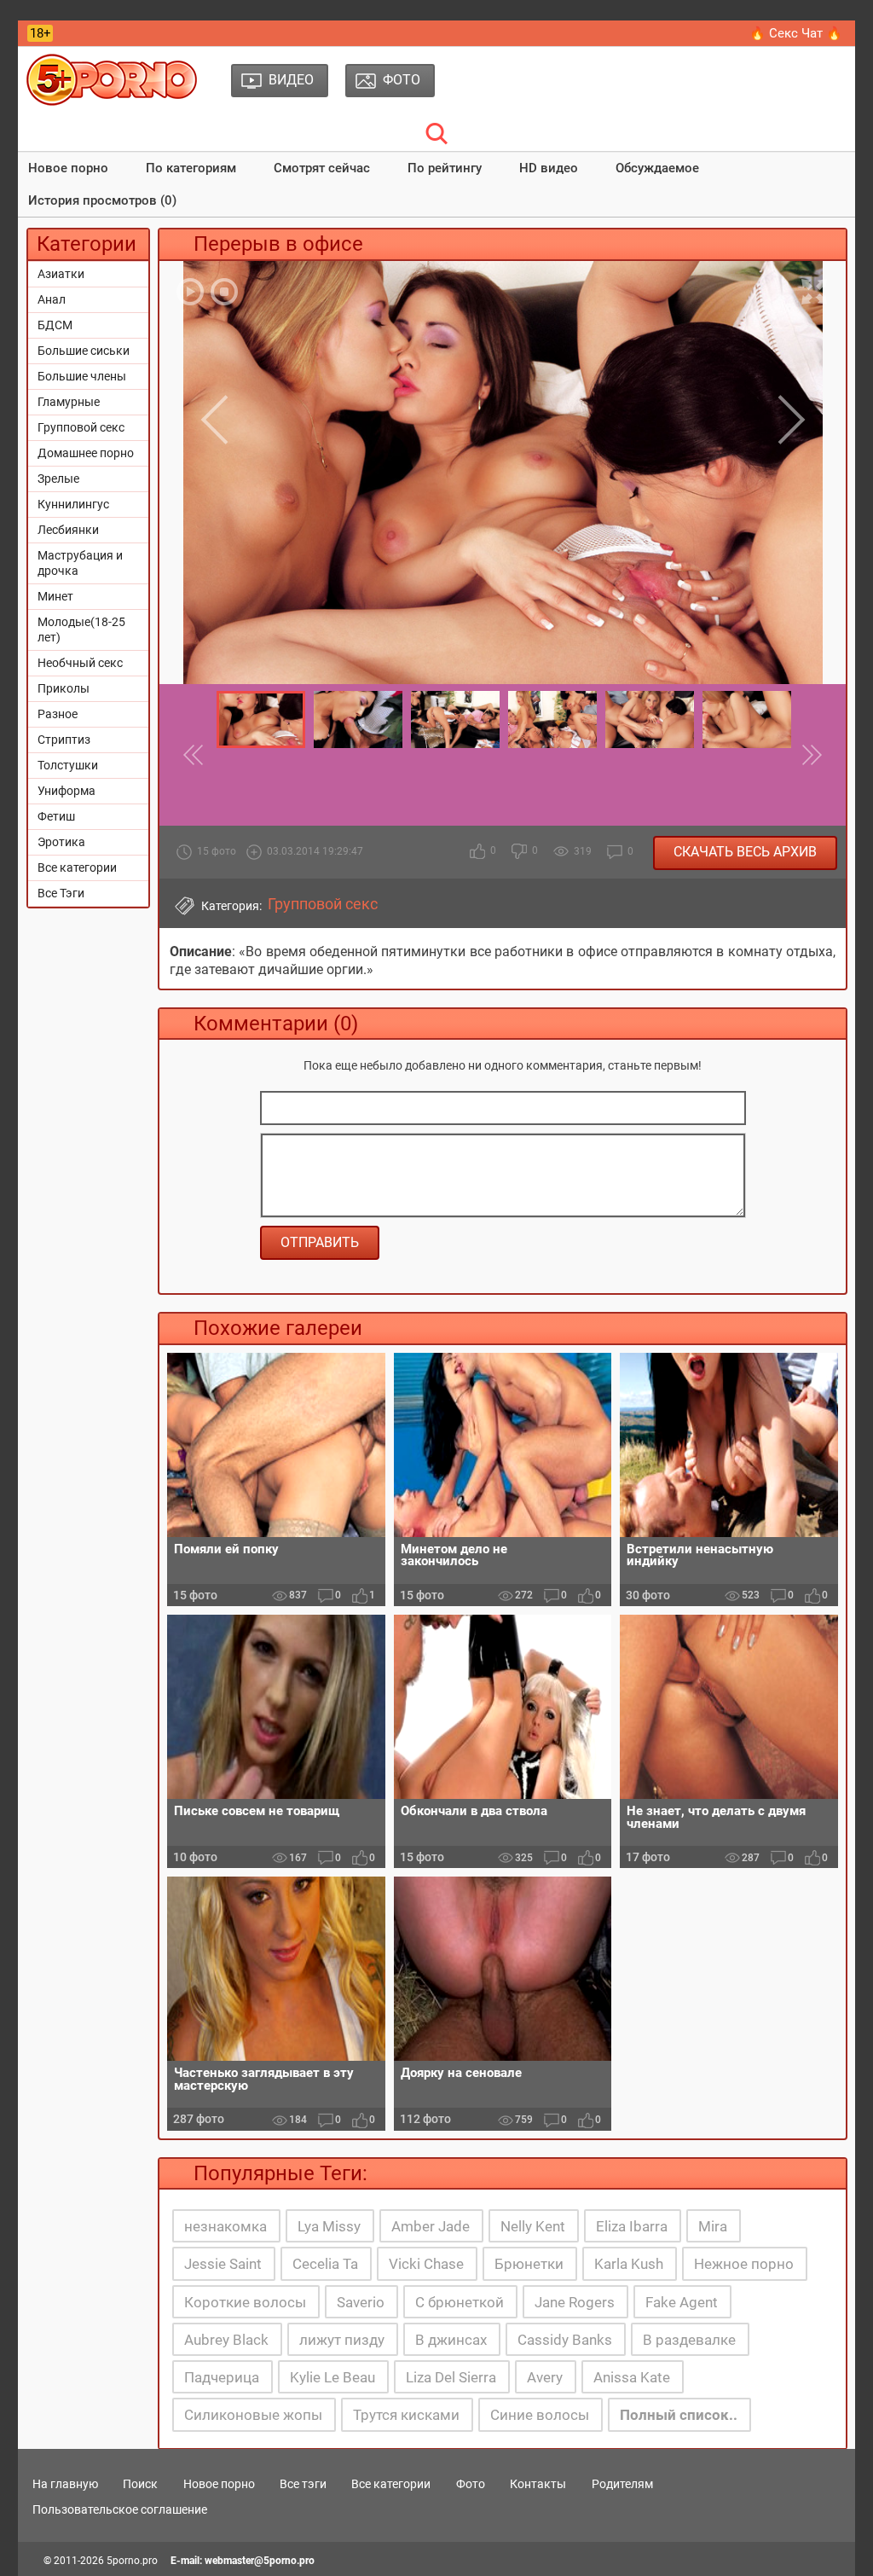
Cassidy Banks (565, 2340)
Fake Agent (682, 2302)
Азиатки (61, 274)
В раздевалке (689, 2340)
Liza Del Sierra (451, 2377)
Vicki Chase (426, 2264)
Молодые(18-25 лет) (81, 629)
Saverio (361, 2302)
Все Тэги (61, 893)
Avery (545, 2377)
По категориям (191, 168)
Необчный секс (80, 663)
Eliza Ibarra (632, 2226)
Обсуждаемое (657, 168)
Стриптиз (64, 740)
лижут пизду (342, 2340)
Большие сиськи (84, 351)
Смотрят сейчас (322, 168)
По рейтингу (445, 168)
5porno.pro (132, 2561)
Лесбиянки (68, 530)
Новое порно (68, 168)
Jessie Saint (223, 2264)
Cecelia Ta (325, 2264)
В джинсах (451, 2340)
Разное (58, 714)
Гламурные (69, 402)
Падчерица (222, 2377)
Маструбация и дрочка (80, 563)
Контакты (538, 2484)
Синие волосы (540, 2415)
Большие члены (82, 376)
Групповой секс (81, 427)
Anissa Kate (632, 2377)
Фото (471, 2484)
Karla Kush (629, 2264)
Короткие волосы (245, 2302)
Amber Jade (431, 2226)
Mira (713, 2226)
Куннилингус (73, 504)
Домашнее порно (86, 453)
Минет (55, 596)
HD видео (549, 168)
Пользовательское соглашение (120, 2509)
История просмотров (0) (102, 200)
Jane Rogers (575, 2302)
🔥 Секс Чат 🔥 (796, 33)
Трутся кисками (406, 2415)
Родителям (622, 2484)
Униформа (66, 791)
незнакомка (225, 2226)
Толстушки (68, 765)
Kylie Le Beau (332, 2377)
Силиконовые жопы (253, 2415)
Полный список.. (679, 2415)
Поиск (140, 2484)
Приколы (64, 688)
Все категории (77, 867)
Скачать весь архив (745, 852)
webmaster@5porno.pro (260, 2561)
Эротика (61, 842)
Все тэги (303, 2484)
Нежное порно (744, 2264)
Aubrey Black (226, 2340)
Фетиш (56, 816)
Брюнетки (529, 2264)
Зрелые (58, 479)
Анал (52, 299)
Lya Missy (329, 2226)
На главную (65, 2484)
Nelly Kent (533, 2226)
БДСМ (55, 325)
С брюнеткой (460, 2302)
